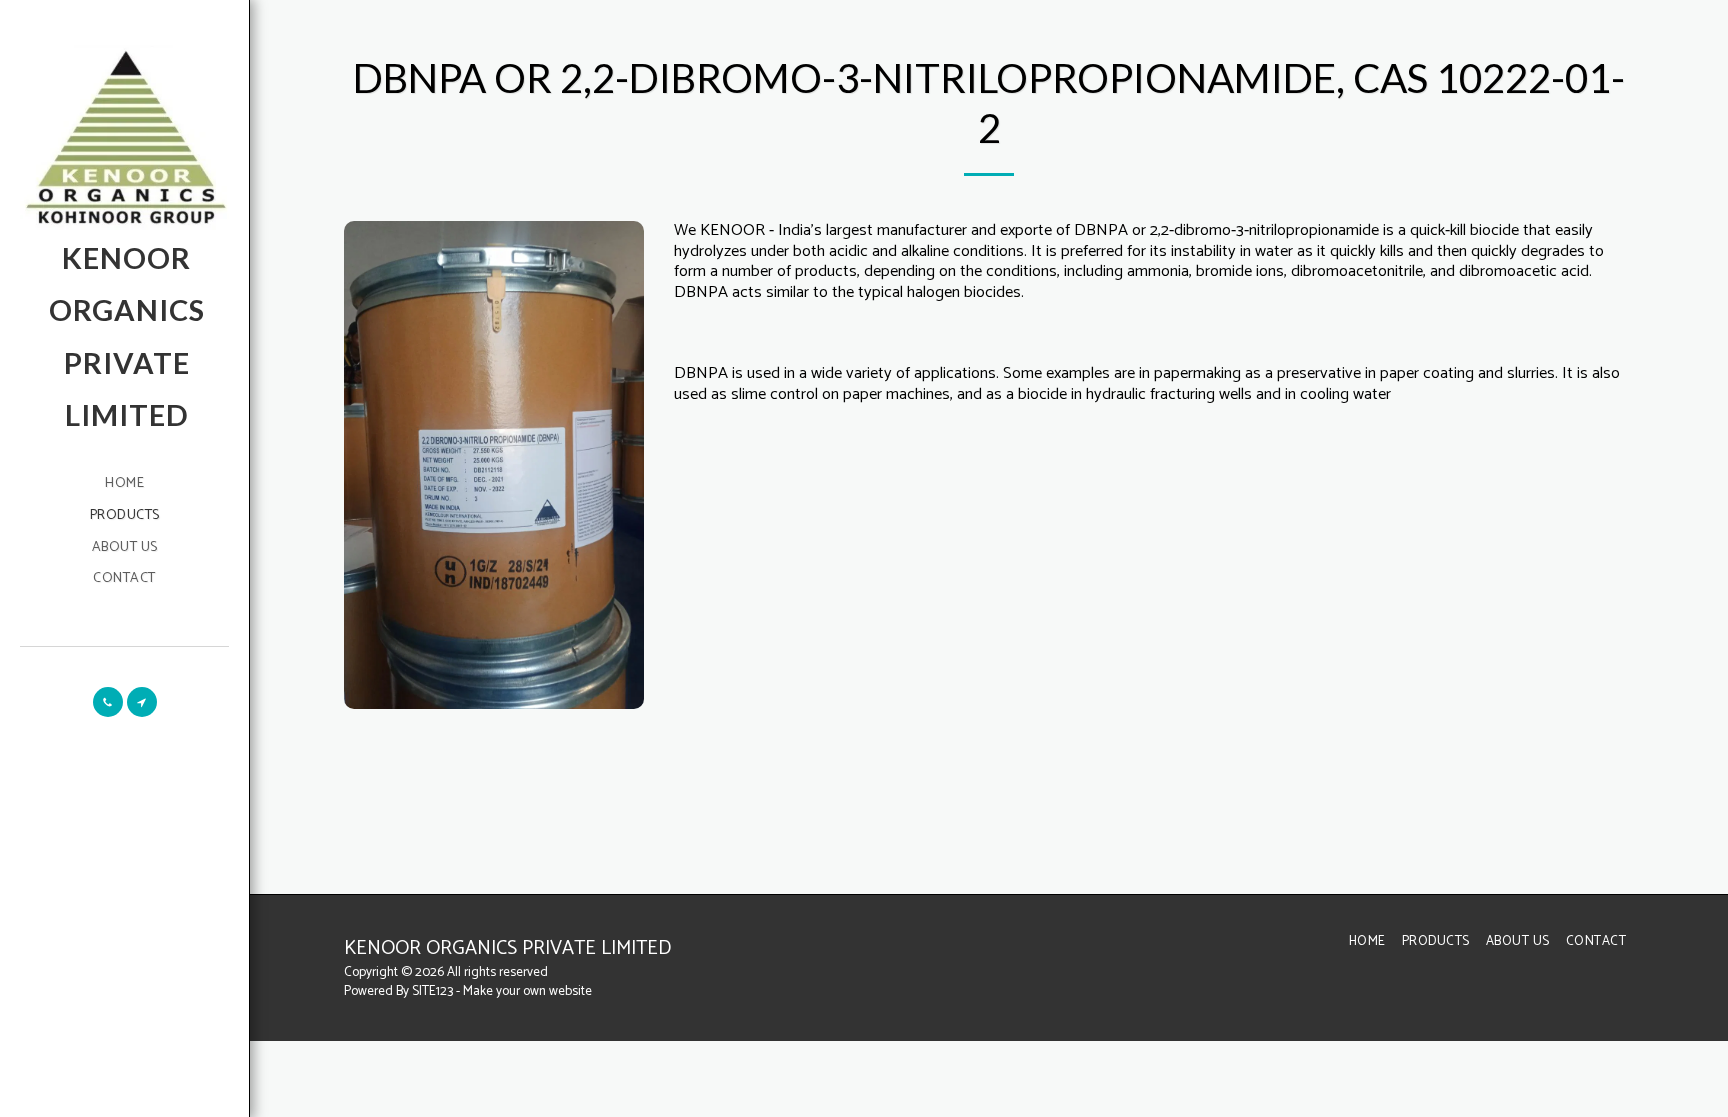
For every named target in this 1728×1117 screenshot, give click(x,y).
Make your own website (527, 991)
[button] (108, 702)
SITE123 (432, 991)
